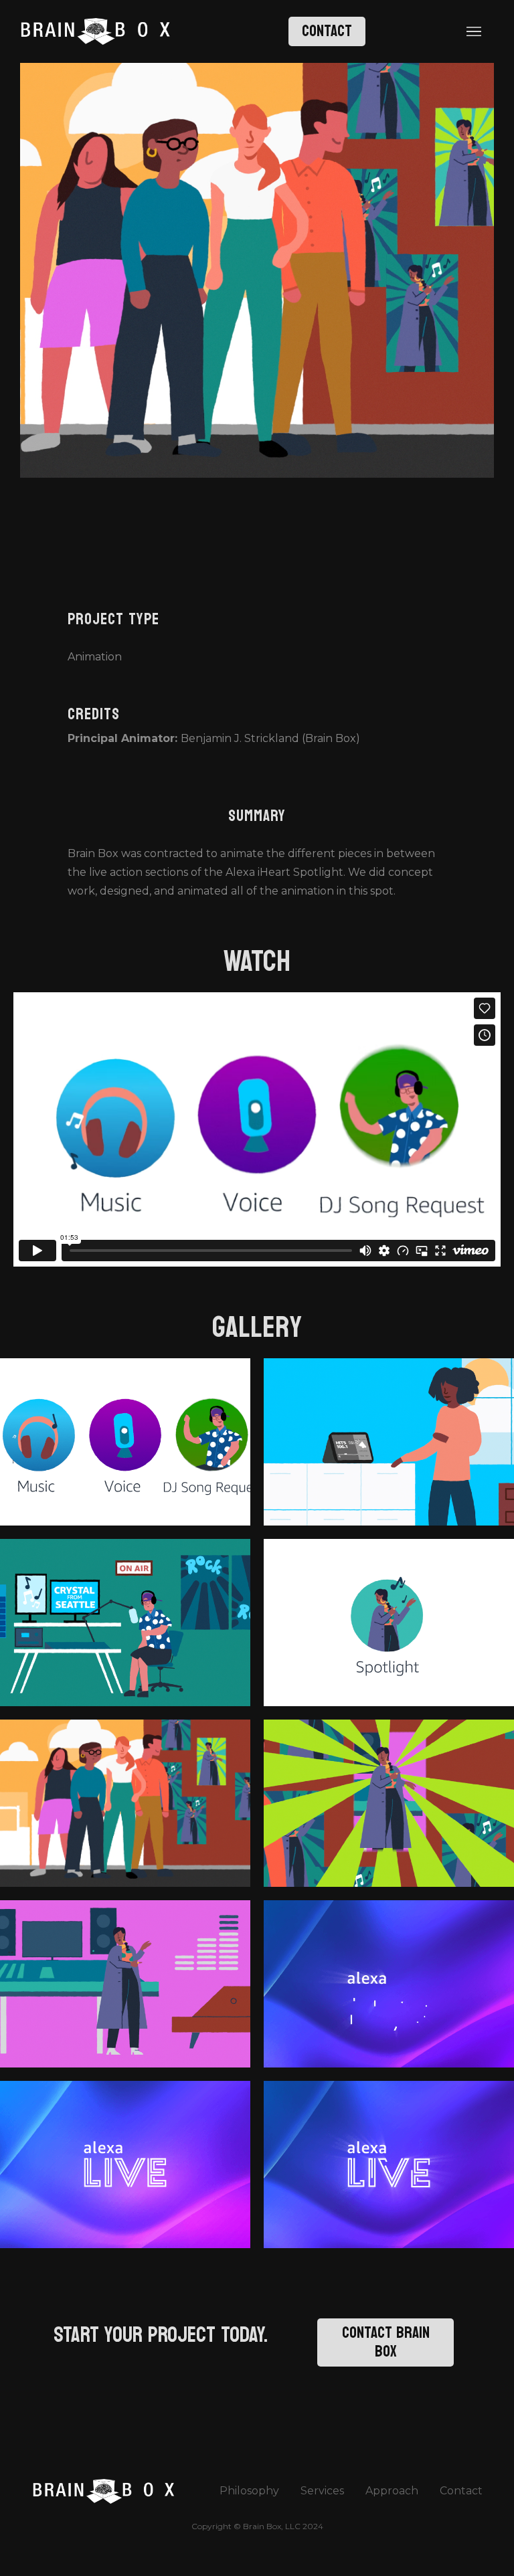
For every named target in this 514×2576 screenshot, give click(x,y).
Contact (461, 2491)
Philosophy (249, 2491)
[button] (474, 31)
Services (322, 2491)
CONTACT (327, 31)
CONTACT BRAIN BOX (386, 2342)
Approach (392, 2491)
